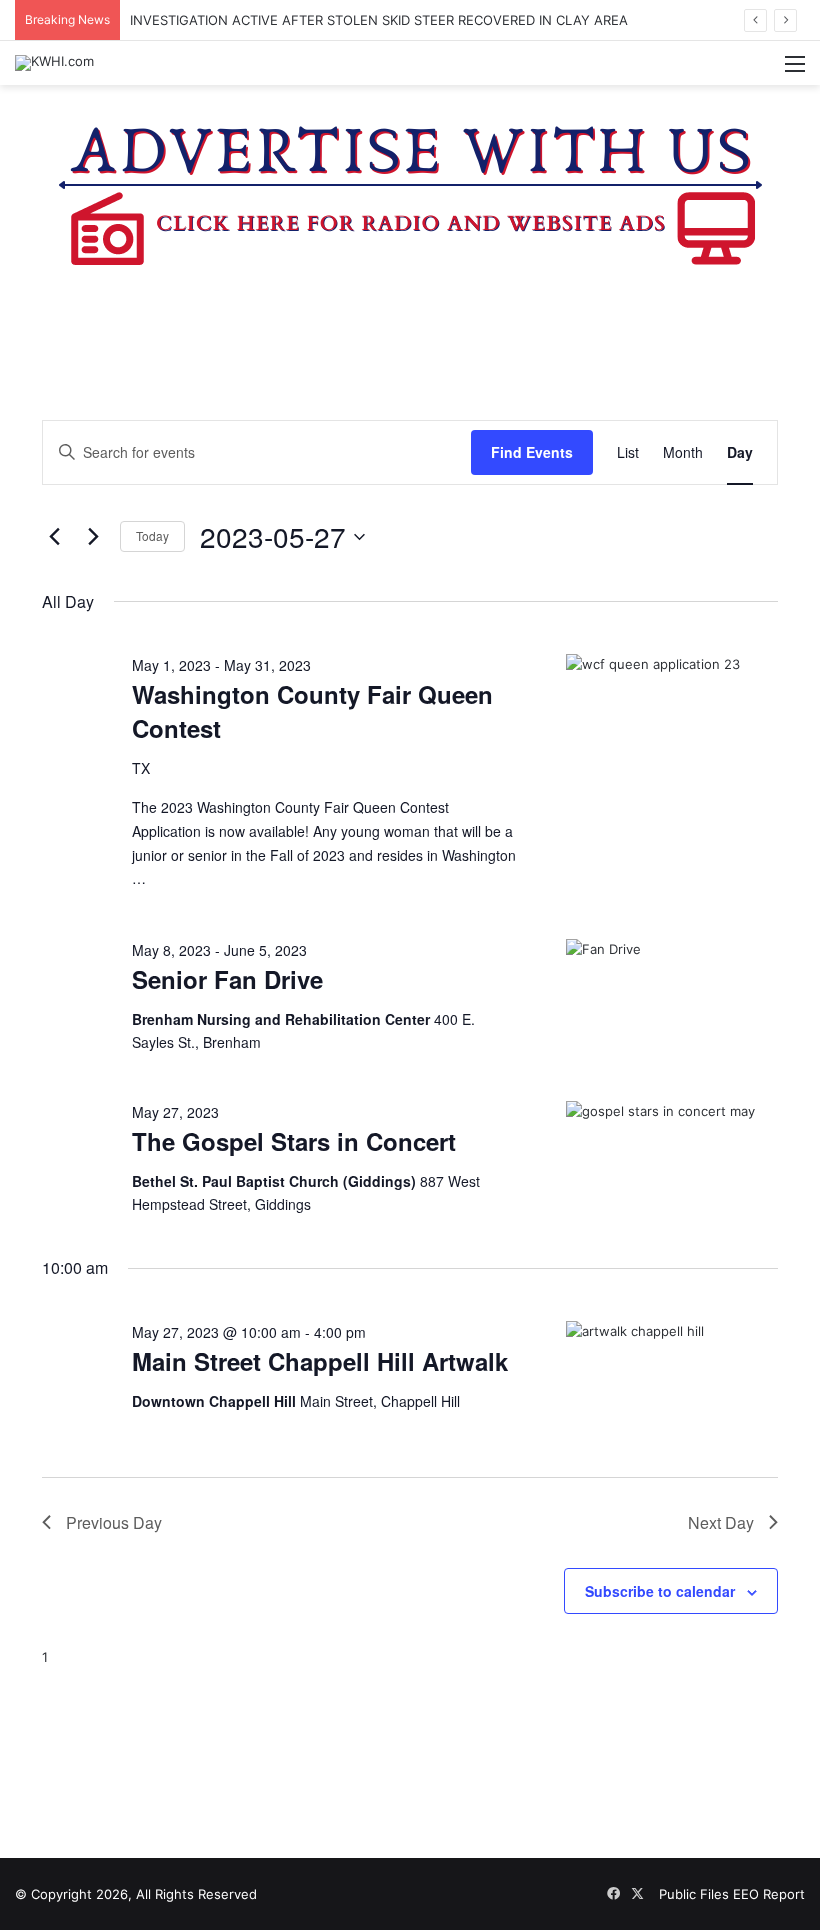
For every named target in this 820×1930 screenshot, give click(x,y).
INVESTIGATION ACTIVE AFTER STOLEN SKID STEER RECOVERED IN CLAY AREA (379, 20)
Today (152, 535)
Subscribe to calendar (660, 1591)
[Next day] (93, 537)
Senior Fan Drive (227, 979)
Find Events (532, 452)
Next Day (721, 1522)
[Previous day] (54, 537)
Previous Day (114, 1522)
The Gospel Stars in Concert (294, 1141)
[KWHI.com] (54, 63)
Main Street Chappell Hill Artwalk (320, 1361)
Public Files (696, 1894)
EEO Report (769, 1894)
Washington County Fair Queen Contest (312, 711)
